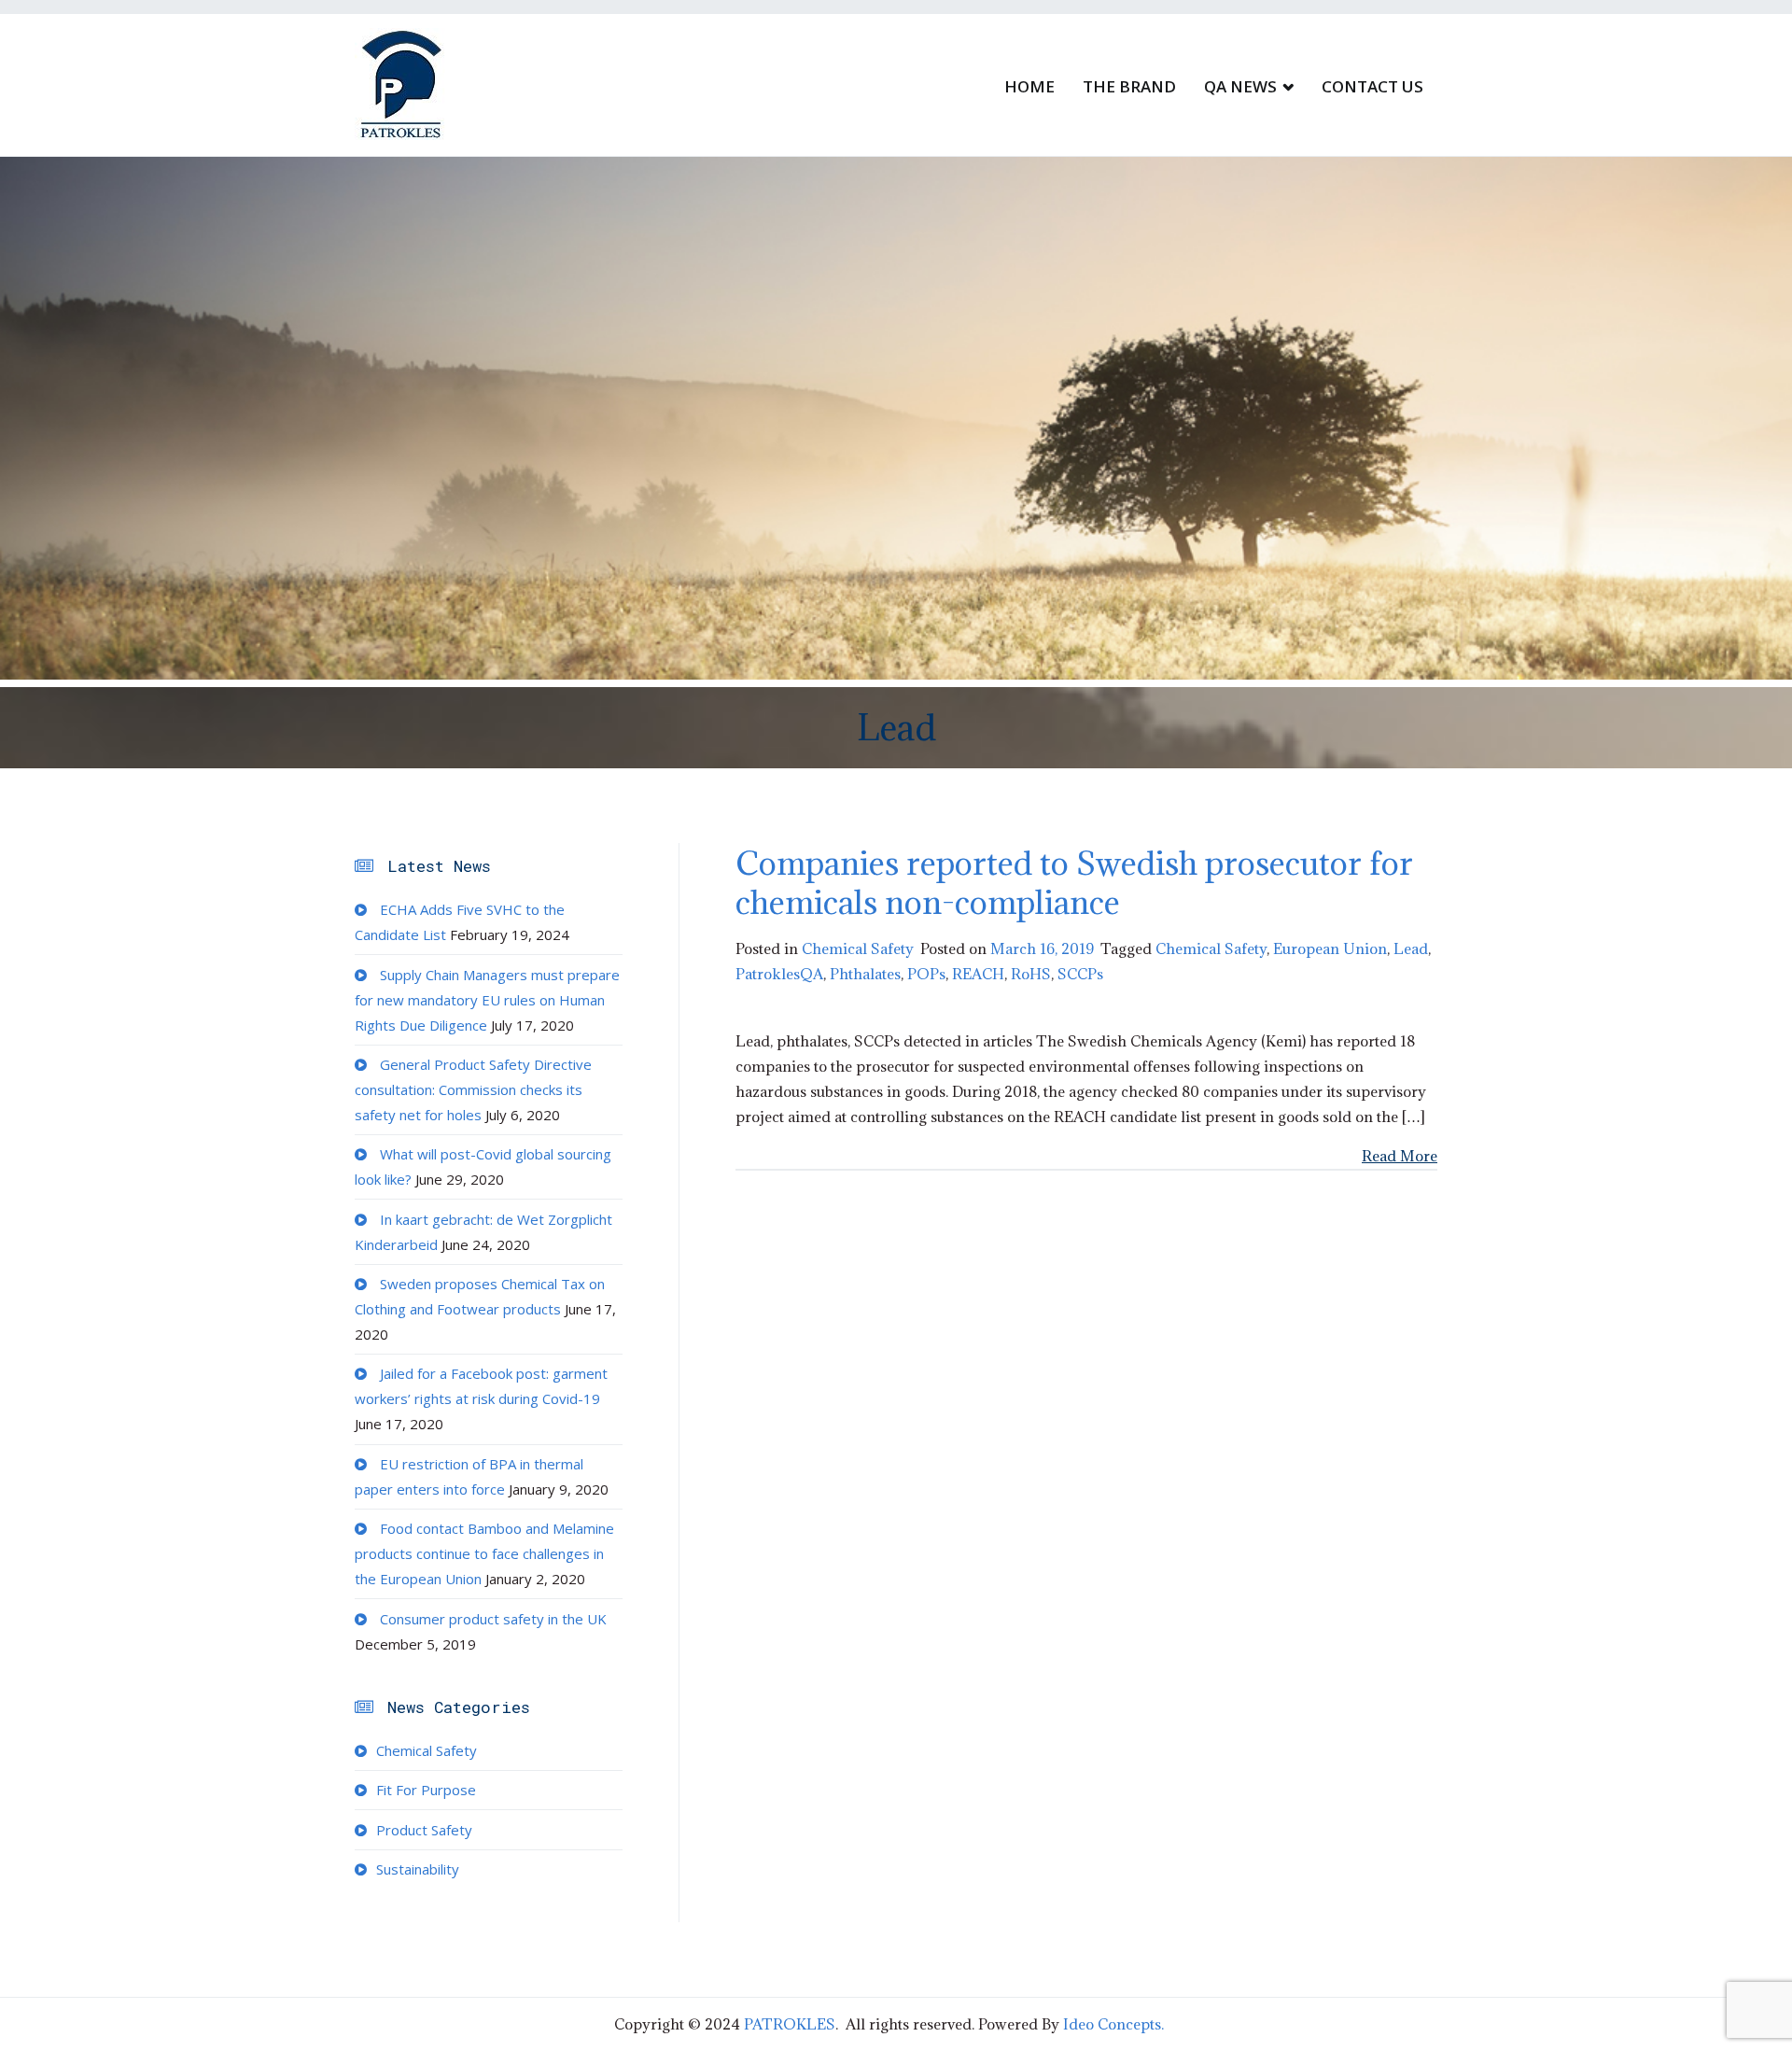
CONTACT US (1372, 86)
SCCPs (1080, 974)
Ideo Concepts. (1113, 2024)
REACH (978, 974)
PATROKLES (790, 2024)
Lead (1411, 948)
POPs (926, 974)
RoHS (1031, 974)
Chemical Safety (858, 948)
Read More (1400, 1156)
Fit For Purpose (426, 1790)
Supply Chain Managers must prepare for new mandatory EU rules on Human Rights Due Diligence (487, 1000)
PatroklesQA (779, 974)
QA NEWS (1240, 86)
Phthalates (865, 974)
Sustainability (418, 1869)
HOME (1029, 86)
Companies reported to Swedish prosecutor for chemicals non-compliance (1074, 882)
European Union (1330, 948)
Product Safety (424, 1830)
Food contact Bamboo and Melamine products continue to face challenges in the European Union (484, 1553)
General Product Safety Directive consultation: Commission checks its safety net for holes (473, 1089)
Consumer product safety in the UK (493, 1619)
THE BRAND (1129, 86)
